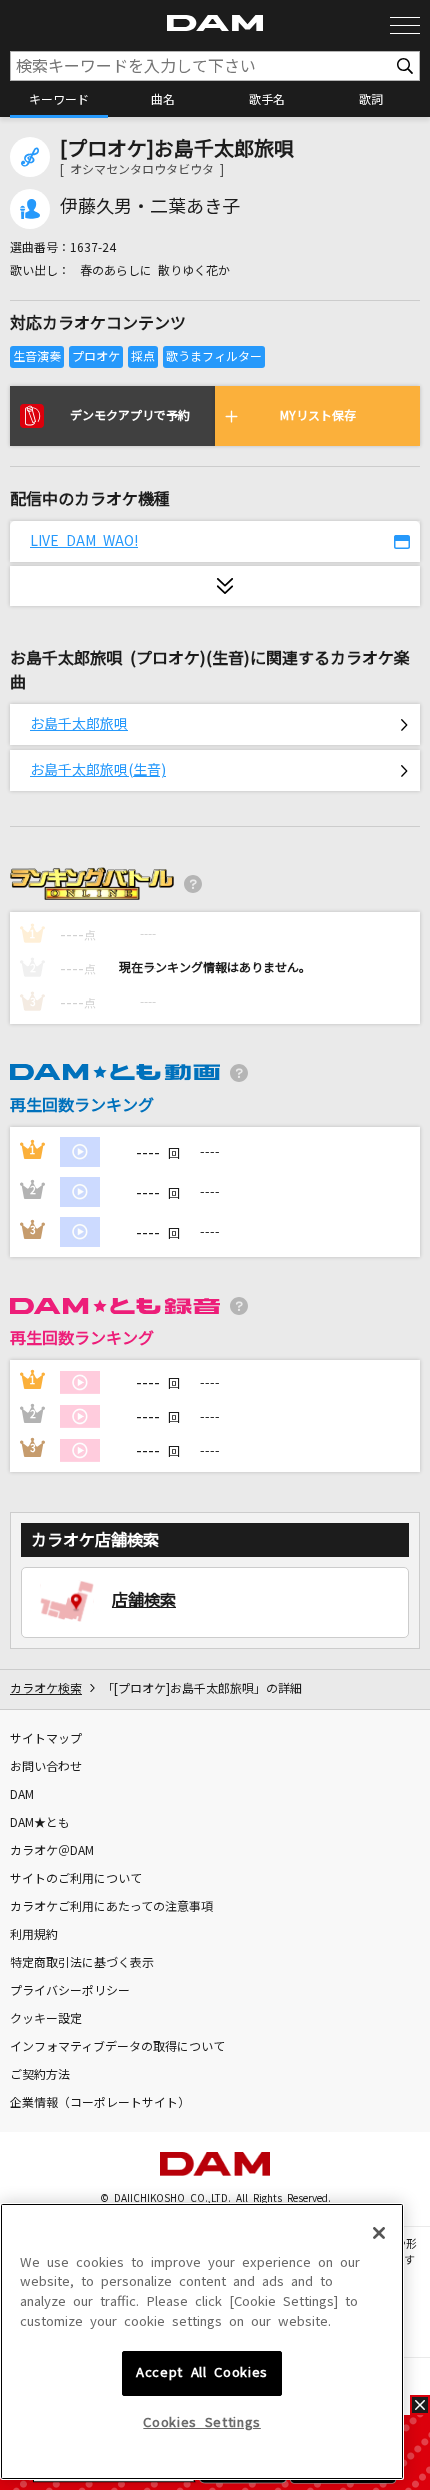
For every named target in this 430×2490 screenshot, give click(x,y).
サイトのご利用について (76, 1879)
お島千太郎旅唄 (79, 724)
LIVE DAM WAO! (84, 541)
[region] (202, 2342)
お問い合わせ (46, 1767)
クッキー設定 (46, 2019)
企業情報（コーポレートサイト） (100, 2103)
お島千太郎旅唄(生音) (98, 770)
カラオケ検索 (46, 1689)
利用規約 (34, 1935)
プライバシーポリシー (70, 1991)
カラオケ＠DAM (52, 1851)
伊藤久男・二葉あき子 (150, 207)
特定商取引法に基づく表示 (82, 1963)
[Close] (379, 2233)
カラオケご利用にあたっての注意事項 (111, 1907)
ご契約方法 (40, 2075)
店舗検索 (144, 1600)
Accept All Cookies (202, 2372)
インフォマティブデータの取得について (117, 2047)
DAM (22, 1795)
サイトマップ (46, 1739)
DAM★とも (40, 1823)
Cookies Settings (202, 2422)
